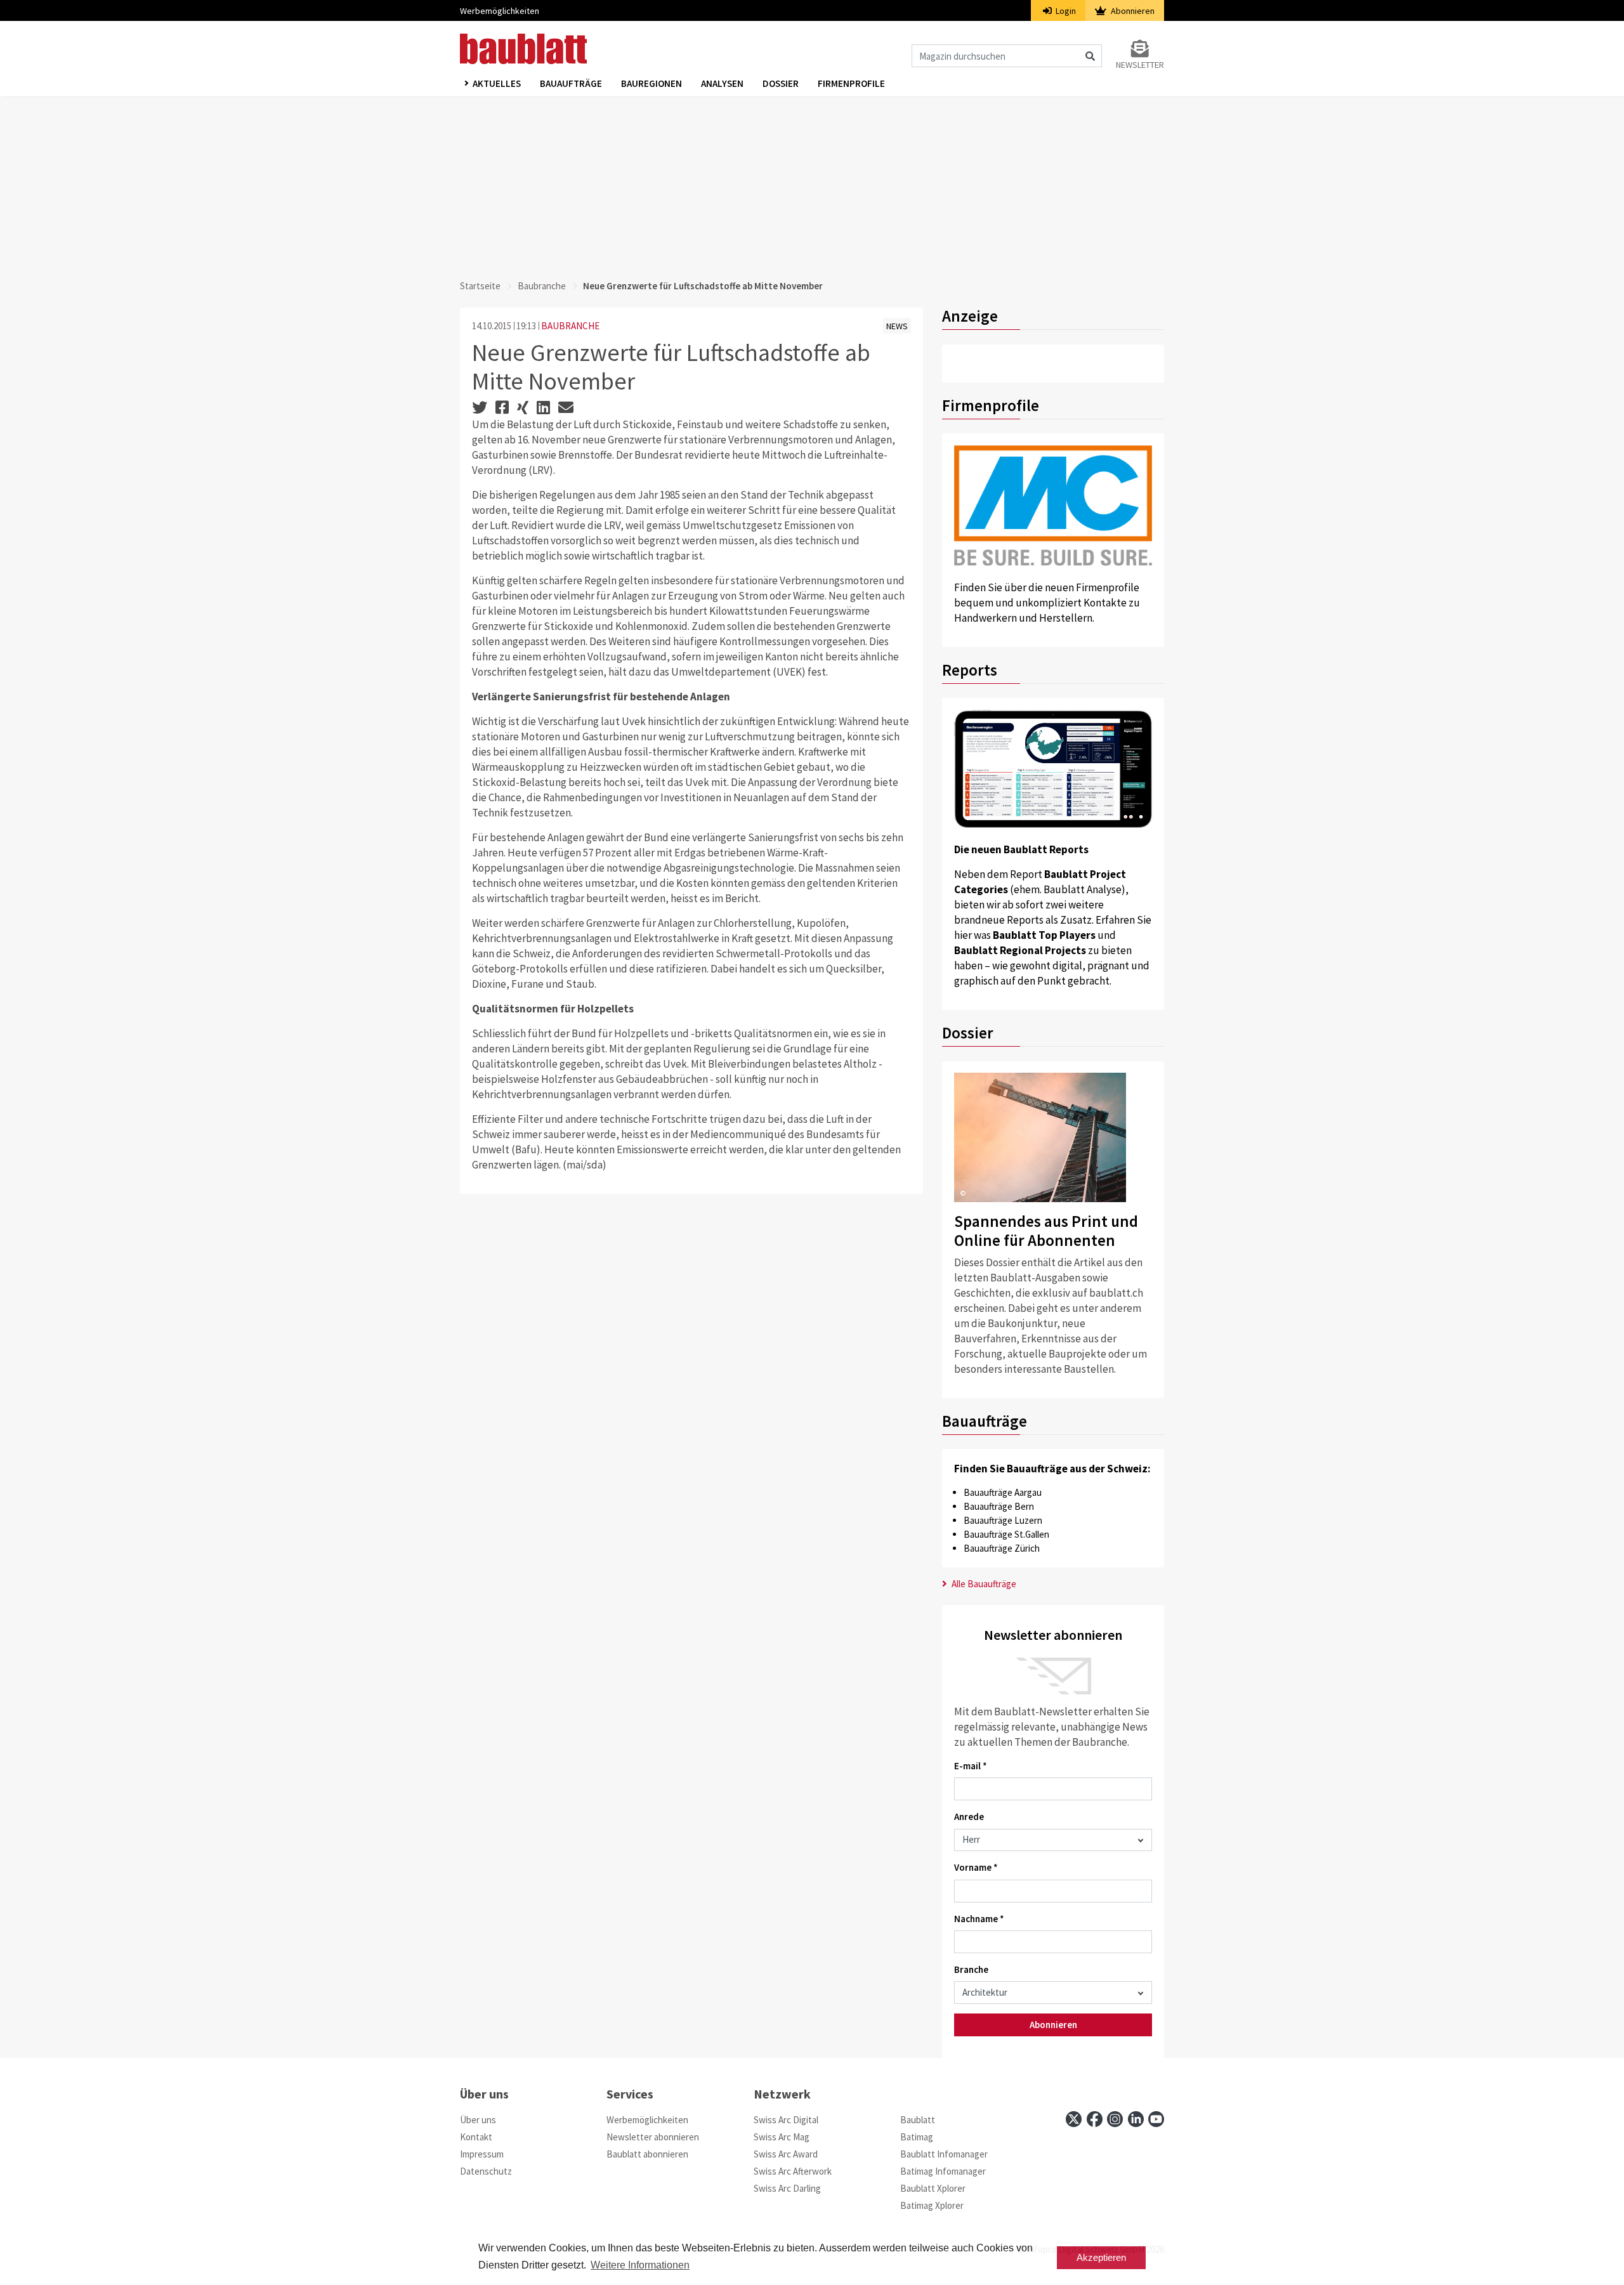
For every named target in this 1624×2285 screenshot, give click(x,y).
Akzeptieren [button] (1101, 2257)
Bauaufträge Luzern (1003, 1520)
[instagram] (1115, 2119)
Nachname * (979, 1919)
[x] (1074, 2119)
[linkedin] (1136, 2119)
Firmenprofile (851, 83)
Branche (971, 1969)
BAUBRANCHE (570, 326)
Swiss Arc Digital (786, 2120)
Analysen (722, 83)
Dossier (781, 83)
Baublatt (918, 2120)
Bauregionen (652, 83)
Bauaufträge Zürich (1002, 1548)
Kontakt (476, 2137)
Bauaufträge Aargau (1003, 1492)
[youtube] (1156, 2119)
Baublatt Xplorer (933, 2188)
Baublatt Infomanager (944, 2154)
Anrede (969, 1817)
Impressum (482, 2154)
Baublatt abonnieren (647, 2154)
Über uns (478, 2120)
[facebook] (1095, 2119)
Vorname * (976, 1867)
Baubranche (542, 286)
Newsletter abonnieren (653, 2137)
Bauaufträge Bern (999, 1506)
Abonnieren (1132, 11)
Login (1065, 11)
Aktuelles (497, 83)
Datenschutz (486, 2171)
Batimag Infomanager (943, 2171)
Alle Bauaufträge (983, 1584)
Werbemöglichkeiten (500, 11)
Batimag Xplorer (932, 2205)
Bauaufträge (571, 83)
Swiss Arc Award (786, 2154)
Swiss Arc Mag (782, 2137)
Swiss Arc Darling (787, 2188)
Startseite (480, 286)
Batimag (917, 2137)
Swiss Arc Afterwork (793, 2171)
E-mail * (971, 1766)
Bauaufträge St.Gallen (1006, 1534)
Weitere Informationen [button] (640, 2265)
